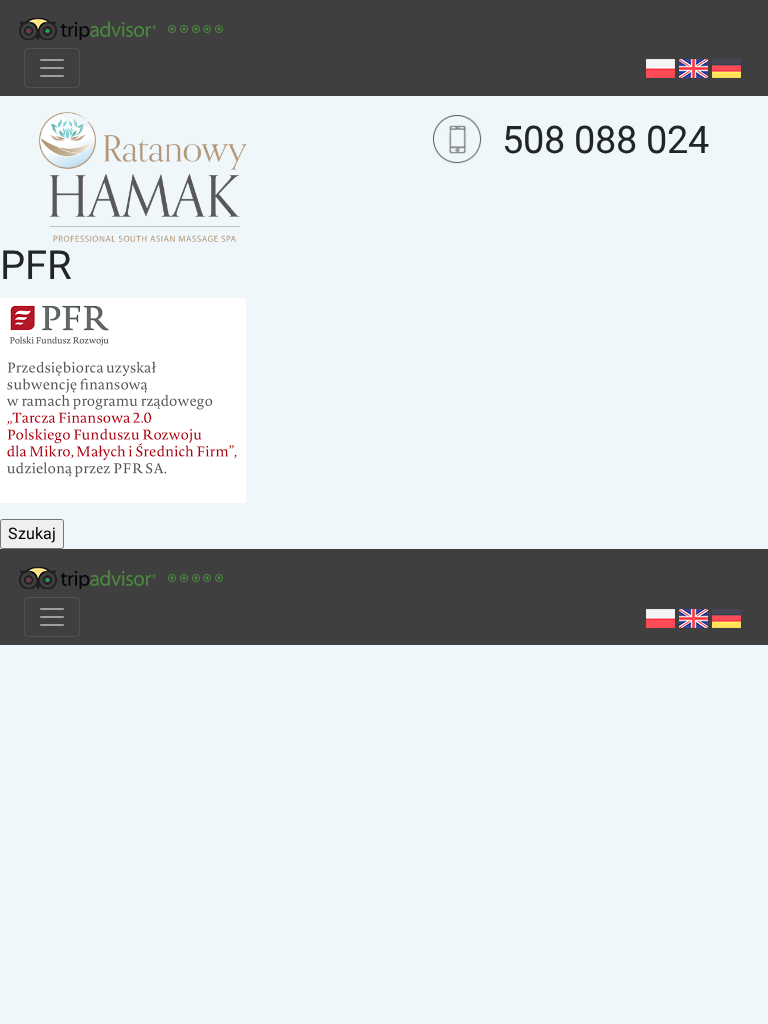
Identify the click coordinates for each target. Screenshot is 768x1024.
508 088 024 (605, 140)
